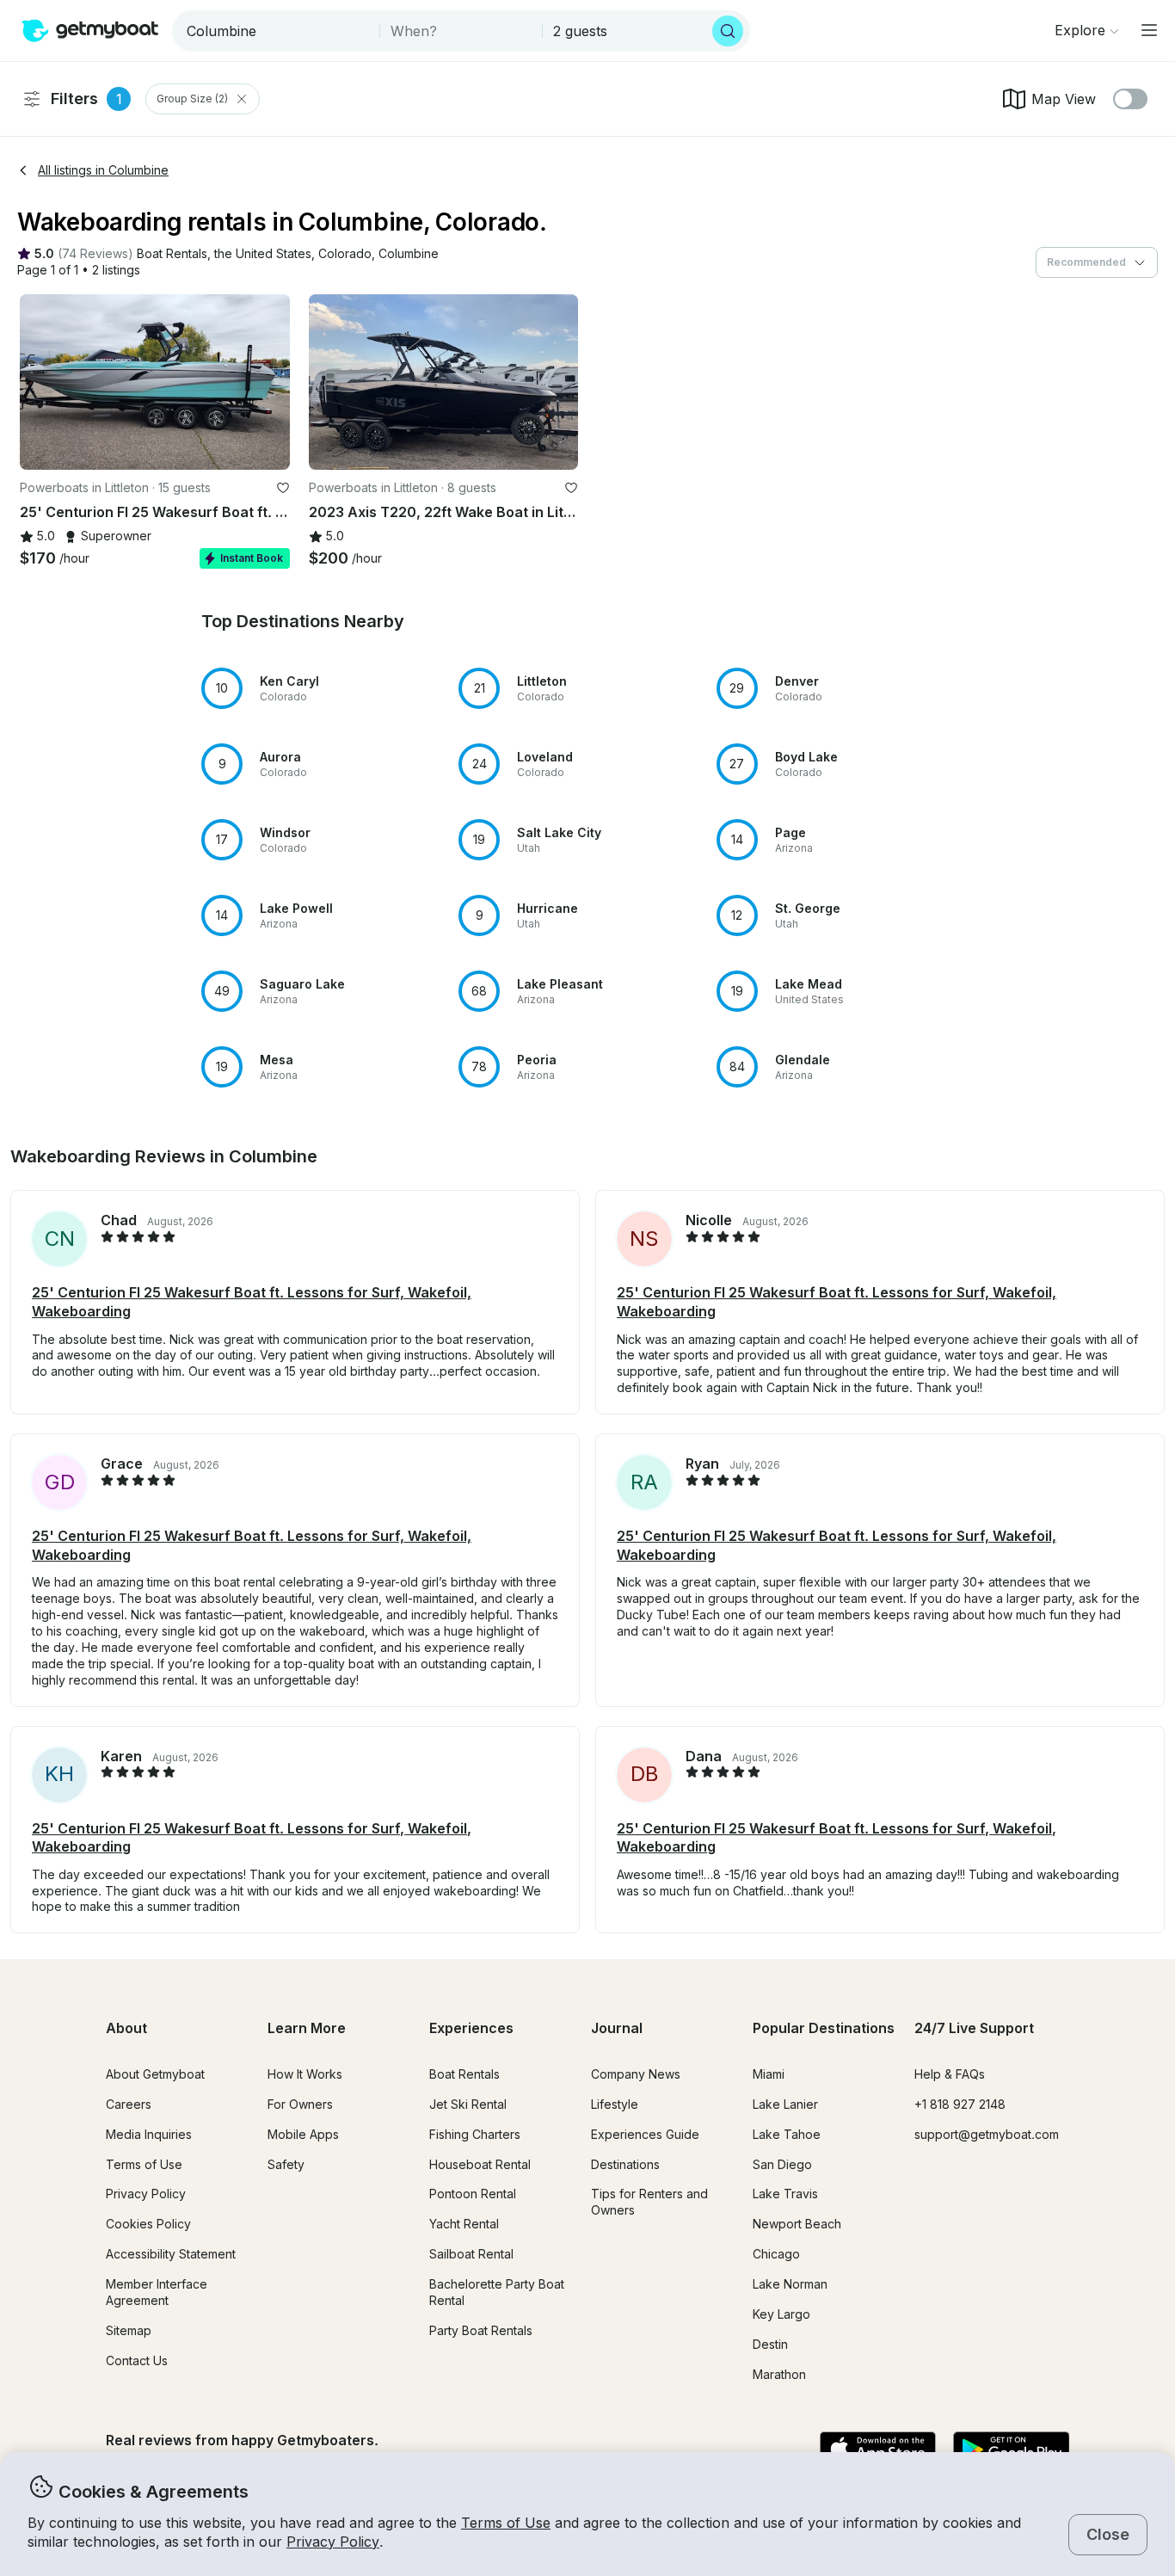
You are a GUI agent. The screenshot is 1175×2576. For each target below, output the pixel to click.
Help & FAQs (950, 2074)
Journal (617, 2028)
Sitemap (129, 2330)
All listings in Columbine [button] (103, 170)
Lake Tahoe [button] (787, 2134)
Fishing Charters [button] (475, 2134)
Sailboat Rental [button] (471, 2254)
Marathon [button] (779, 2374)
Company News (636, 2074)
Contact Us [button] (137, 2360)
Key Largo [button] (781, 2314)
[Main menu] (1149, 30)
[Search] (728, 31)
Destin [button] (770, 2344)
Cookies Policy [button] (148, 2224)
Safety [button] (286, 2164)
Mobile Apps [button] (303, 2134)
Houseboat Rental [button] (480, 2164)
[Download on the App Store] (878, 2450)
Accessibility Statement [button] (171, 2254)
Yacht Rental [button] (464, 2224)
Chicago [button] (776, 2254)
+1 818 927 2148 (960, 2104)
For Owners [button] (300, 2104)
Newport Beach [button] (797, 2224)
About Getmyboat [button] (155, 2074)
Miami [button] (769, 2074)
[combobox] (277, 31)
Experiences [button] (471, 2028)
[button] (172, 254)
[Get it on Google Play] (1011, 2450)
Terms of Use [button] (506, 2523)
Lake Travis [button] (785, 2194)
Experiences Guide (645, 2134)
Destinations (625, 2164)
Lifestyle (615, 2104)
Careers (129, 2104)
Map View (1064, 99)
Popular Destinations (824, 2028)
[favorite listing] (283, 488)
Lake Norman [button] (790, 2284)
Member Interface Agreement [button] (157, 2292)
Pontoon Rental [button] (473, 2194)
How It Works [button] (305, 2074)
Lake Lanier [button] (785, 2104)
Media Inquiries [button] (149, 2134)
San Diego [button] (782, 2164)
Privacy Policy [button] (333, 2542)
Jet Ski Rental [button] (468, 2104)
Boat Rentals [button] (464, 2074)
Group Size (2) (192, 99)
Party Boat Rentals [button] (481, 2330)
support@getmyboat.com (987, 2134)
